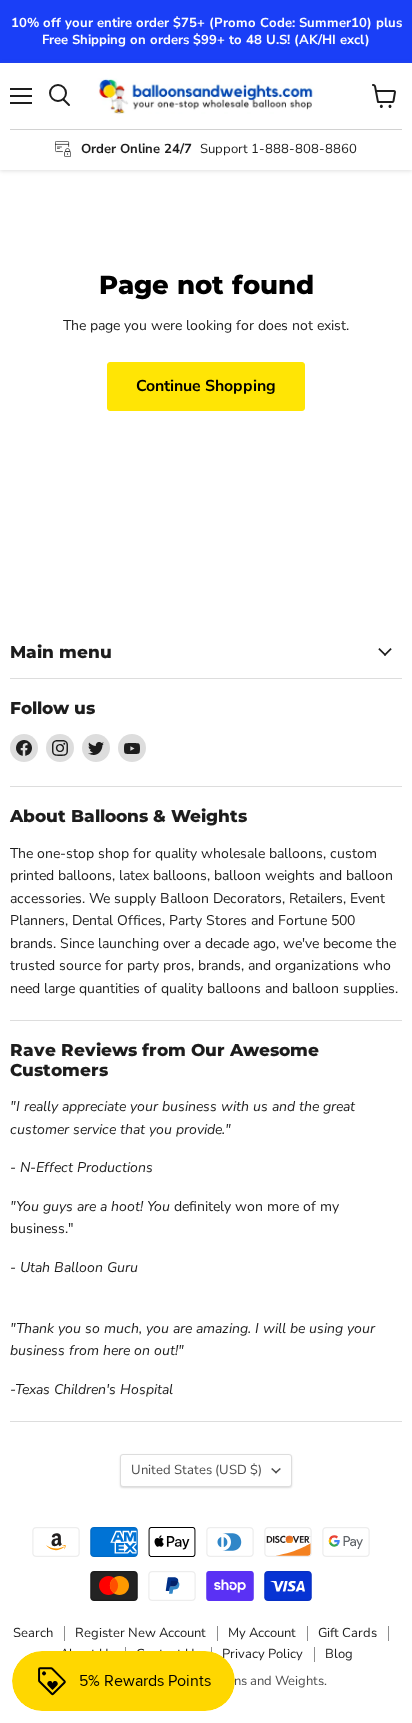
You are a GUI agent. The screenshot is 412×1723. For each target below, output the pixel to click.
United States (196, 1470)
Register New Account (140, 1633)
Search (33, 1633)
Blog (339, 1654)
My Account (262, 1633)
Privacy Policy (262, 1654)
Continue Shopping (206, 386)
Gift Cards (347, 1633)
